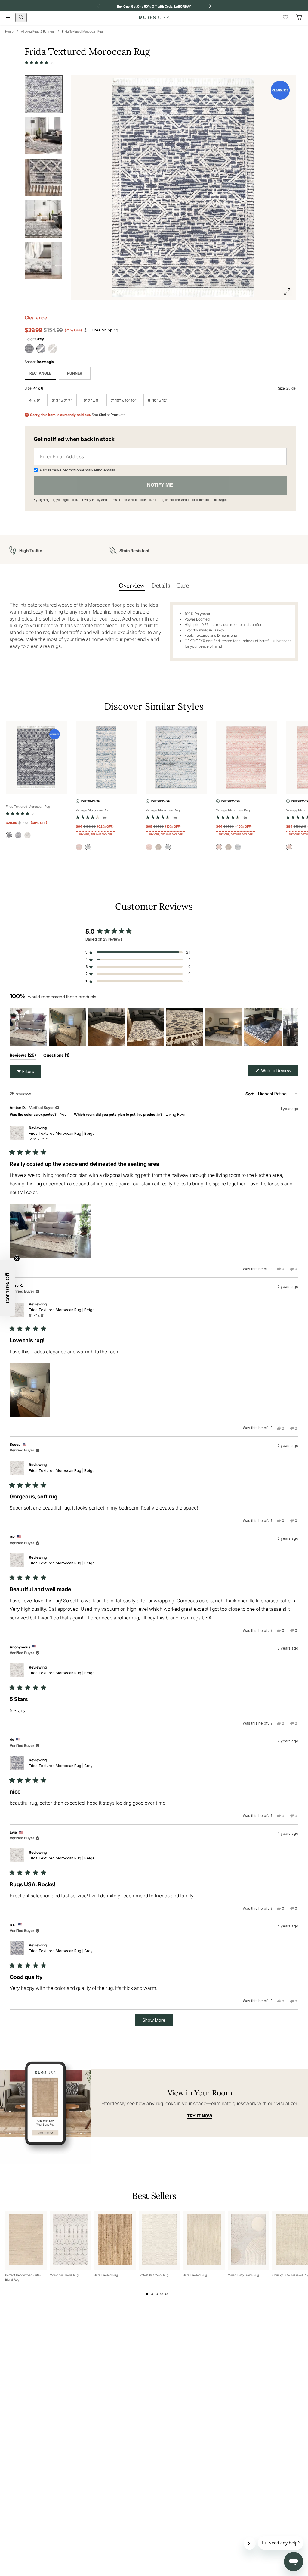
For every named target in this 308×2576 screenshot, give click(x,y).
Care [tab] (183, 585)
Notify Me (160, 485)
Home (9, 31)
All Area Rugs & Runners (38, 31)
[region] (154, 1027)
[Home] (154, 17)
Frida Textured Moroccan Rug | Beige (62, 1136)
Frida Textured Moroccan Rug (82, 31)
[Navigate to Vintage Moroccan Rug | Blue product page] (106, 758)
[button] (39, 62)
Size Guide (287, 388)
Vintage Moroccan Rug (93, 810)
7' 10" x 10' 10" (124, 400)
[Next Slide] (294, 1027)
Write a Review (279, 1072)
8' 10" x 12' (157, 400)
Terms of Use (117, 500)
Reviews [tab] (23, 1056)
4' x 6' (35, 400)
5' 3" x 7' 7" (62, 400)
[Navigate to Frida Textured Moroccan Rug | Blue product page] (36, 758)
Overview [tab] (132, 585)
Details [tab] (160, 585)
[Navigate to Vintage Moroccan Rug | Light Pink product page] (247, 758)
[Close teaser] (17, 1258)
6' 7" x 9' (92, 400)
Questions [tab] (56, 1056)
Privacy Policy (90, 500)
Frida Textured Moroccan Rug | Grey (61, 1766)
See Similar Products (109, 415)
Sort (250, 1094)
